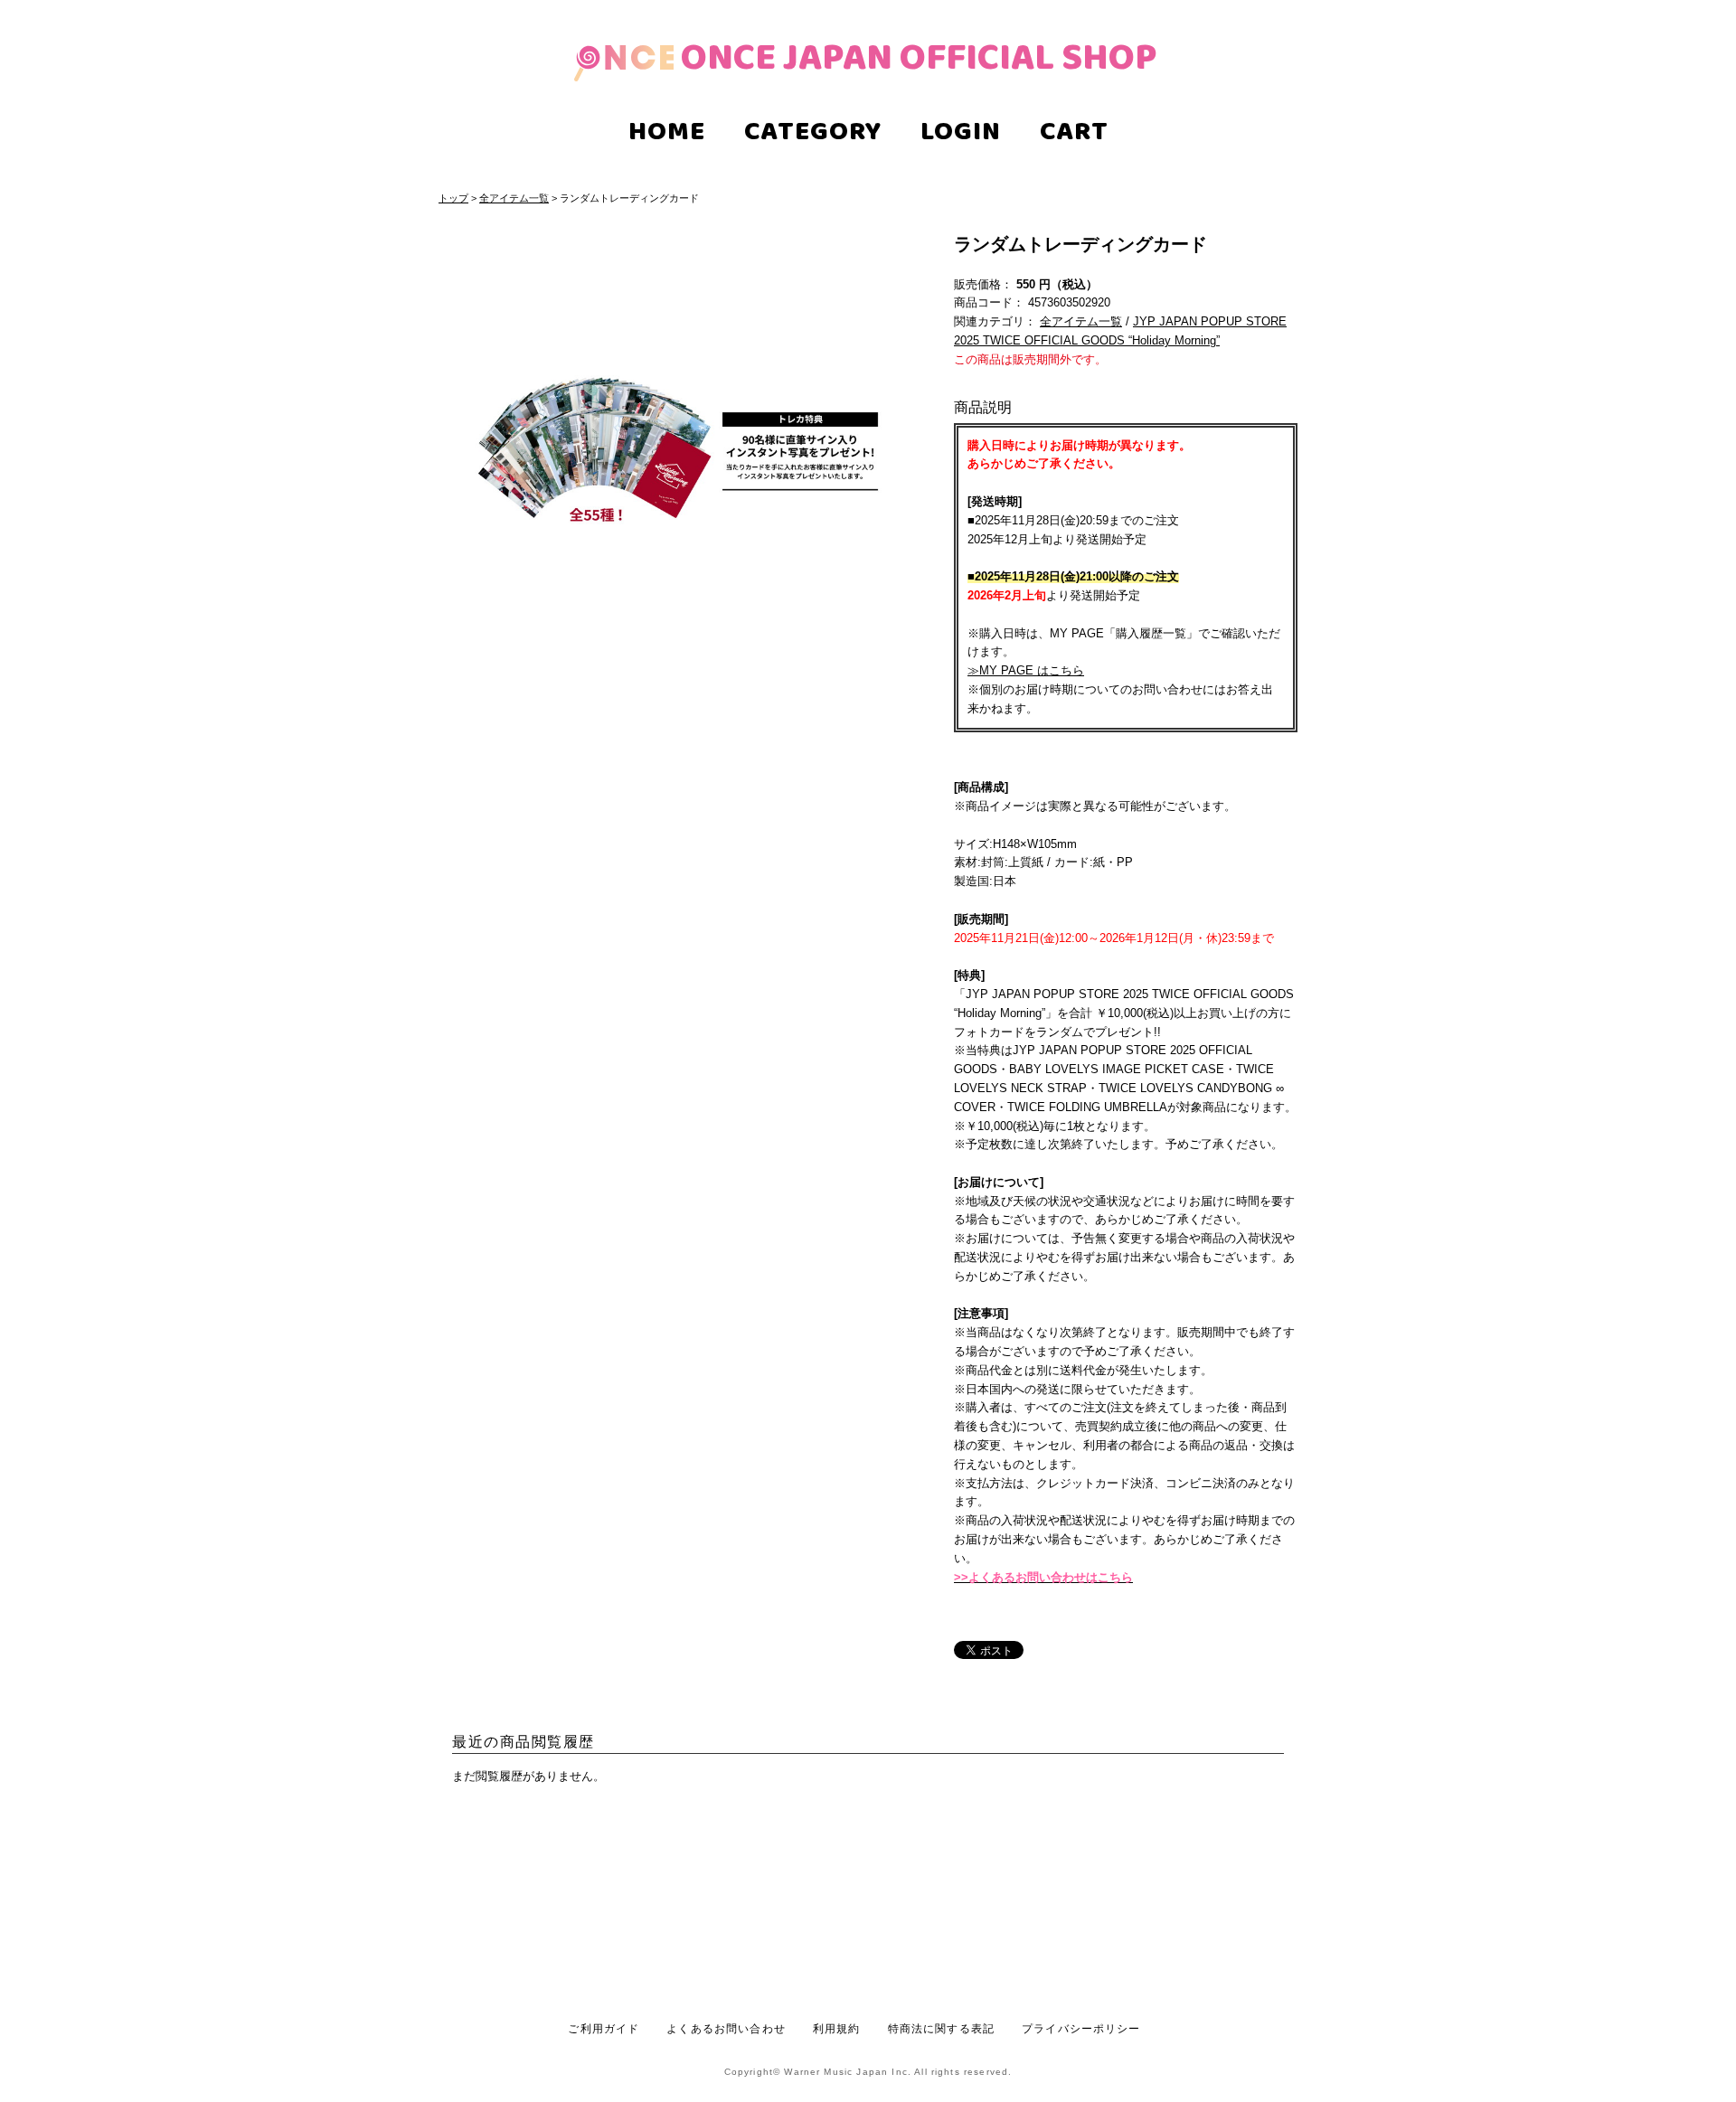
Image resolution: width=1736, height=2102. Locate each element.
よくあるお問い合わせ (726, 2028)
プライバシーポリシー (1081, 2028)
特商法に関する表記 (941, 2028)
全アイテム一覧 (514, 198)
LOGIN (961, 134)
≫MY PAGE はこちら (1026, 670)
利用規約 (837, 2028)
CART (1074, 134)
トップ (453, 198)
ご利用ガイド (604, 2028)
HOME (667, 134)
